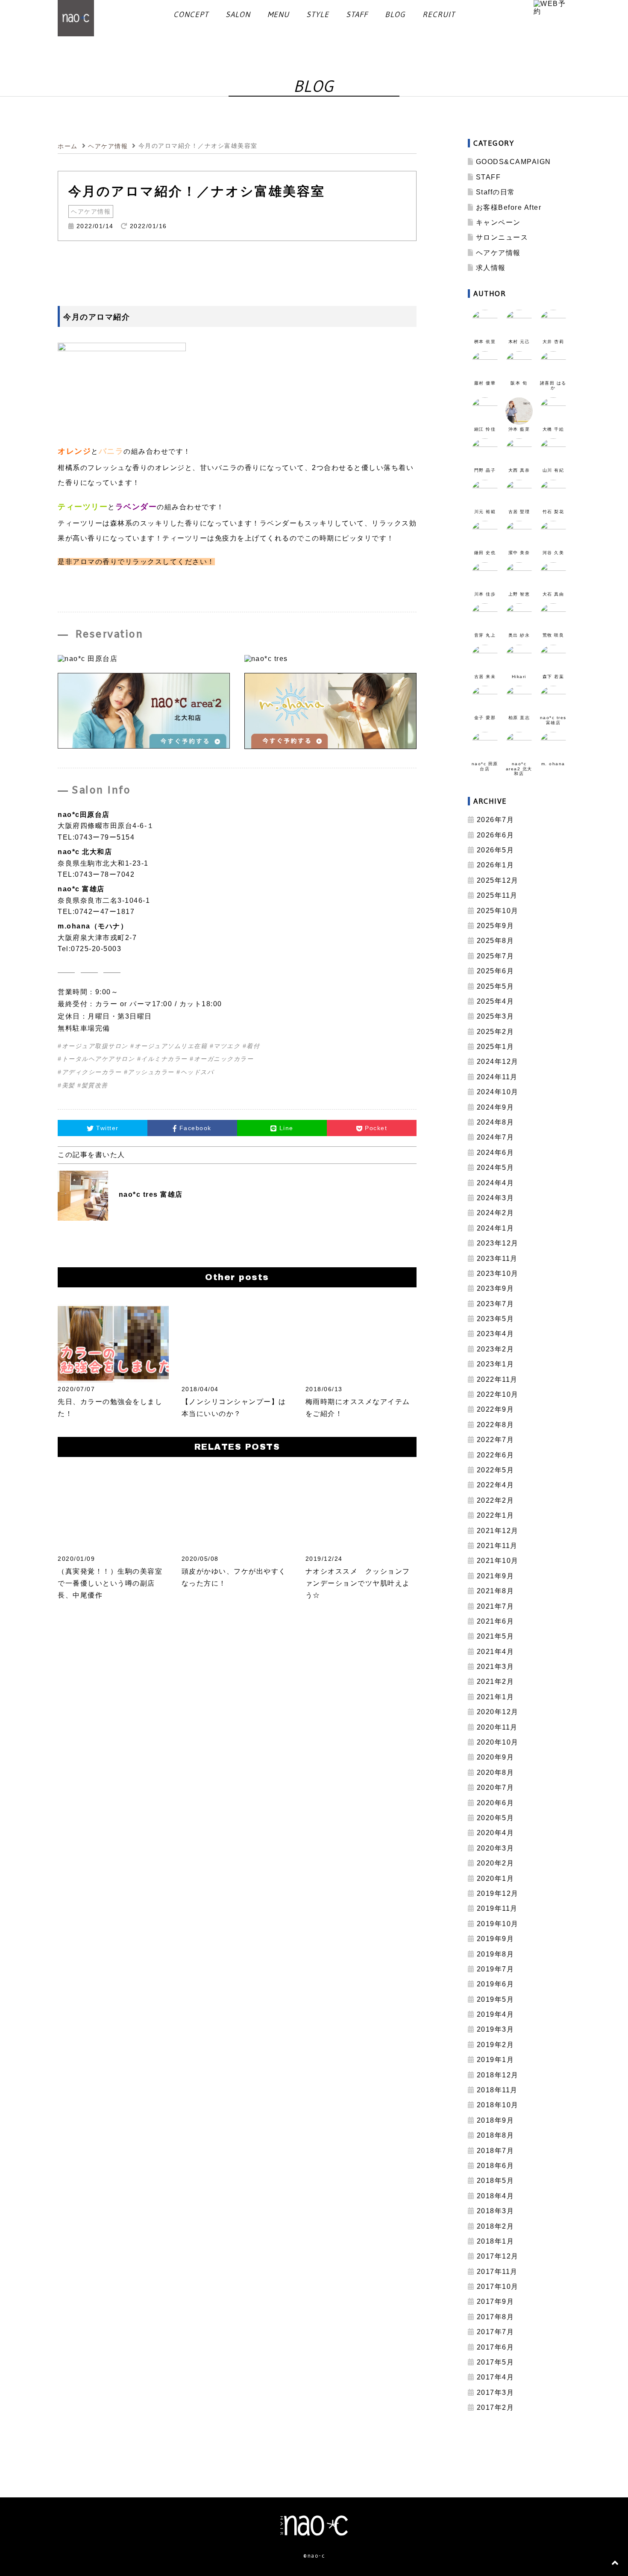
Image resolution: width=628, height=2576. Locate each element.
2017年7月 (496, 2332)
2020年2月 (496, 1863)
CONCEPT (191, 15)
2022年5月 (496, 1470)
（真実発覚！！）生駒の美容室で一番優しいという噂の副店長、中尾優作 (110, 1583)
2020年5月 (496, 1818)
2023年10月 (498, 1273)
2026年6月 (496, 835)
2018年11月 (497, 2090)
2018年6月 (496, 2166)
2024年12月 (498, 1062)
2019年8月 (496, 1954)
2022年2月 (496, 1500)
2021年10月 (498, 1561)
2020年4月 (496, 1833)
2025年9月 (496, 926)
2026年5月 (496, 850)
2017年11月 (497, 2272)
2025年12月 (498, 880)
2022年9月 (496, 1409)
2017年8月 (496, 2317)
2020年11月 (497, 1727)
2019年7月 (496, 1969)
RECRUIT (439, 15)
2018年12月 (498, 2075)
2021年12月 (498, 1531)
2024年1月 (496, 1228)
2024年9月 (496, 1107)
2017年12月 (498, 2256)
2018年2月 (496, 2226)
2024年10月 (498, 1092)
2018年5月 (496, 2181)
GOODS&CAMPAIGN (514, 162)
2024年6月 (496, 1153)
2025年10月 (498, 911)
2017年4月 (496, 2377)
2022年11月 (497, 1379)
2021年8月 (496, 1591)
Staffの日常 (496, 192)
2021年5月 (496, 1636)
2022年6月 (496, 1455)
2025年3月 (496, 1016)
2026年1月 (496, 865)
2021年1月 (496, 1697)
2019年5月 (496, 1999)
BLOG (395, 15)
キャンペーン (498, 222)
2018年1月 (496, 2241)
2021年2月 (496, 1682)
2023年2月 (496, 1349)
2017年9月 (496, 2301)
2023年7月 (496, 1304)
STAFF (357, 15)
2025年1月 (496, 1047)
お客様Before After (509, 207)
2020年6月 (496, 1803)
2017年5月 (496, 2362)
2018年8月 (496, 2135)
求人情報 (491, 268)
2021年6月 (496, 1621)
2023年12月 (498, 1243)
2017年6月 (496, 2347)
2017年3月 (496, 2392)
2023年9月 (496, 1288)
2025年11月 (497, 895)
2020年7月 (496, 1787)
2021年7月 (496, 1606)
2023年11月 (497, 1259)
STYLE (318, 15)
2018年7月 (496, 2151)
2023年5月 (496, 1319)
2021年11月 (497, 1546)
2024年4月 (496, 1183)
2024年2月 (496, 1213)
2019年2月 (496, 2045)
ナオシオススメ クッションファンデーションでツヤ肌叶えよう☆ (358, 1583)
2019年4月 (496, 2014)
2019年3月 (496, 2029)
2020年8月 (496, 1773)
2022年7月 (496, 1440)
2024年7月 (496, 1137)
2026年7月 (496, 820)
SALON (238, 15)
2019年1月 (496, 2060)
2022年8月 (496, 1425)
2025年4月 (496, 1001)
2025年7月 (496, 956)
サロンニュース (502, 237)
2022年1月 (496, 1515)
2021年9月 (496, 1576)
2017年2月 (496, 2407)
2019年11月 (497, 1908)
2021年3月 (496, 1667)
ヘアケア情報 (91, 211)
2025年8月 (496, 941)
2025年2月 (496, 1032)
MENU (278, 15)
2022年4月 (496, 1485)
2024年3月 (496, 1198)
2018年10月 (498, 2105)
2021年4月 (496, 1652)
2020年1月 (496, 1878)
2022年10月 (498, 1394)
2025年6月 (496, 971)
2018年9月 (496, 2120)
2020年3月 (496, 1848)
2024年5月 (496, 1168)
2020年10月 (498, 1742)
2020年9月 (496, 1757)
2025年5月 (496, 986)
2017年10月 (498, 2287)
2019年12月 (498, 1893)
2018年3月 (496, 2211)
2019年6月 (496, 1984)
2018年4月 (496, 2196)
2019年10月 (498, 1924)
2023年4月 (496, 1334)
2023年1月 (496, 1364)
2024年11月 (497, 1077)
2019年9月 (496, 1939)
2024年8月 (496, 1122)
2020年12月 (498, 1712)
